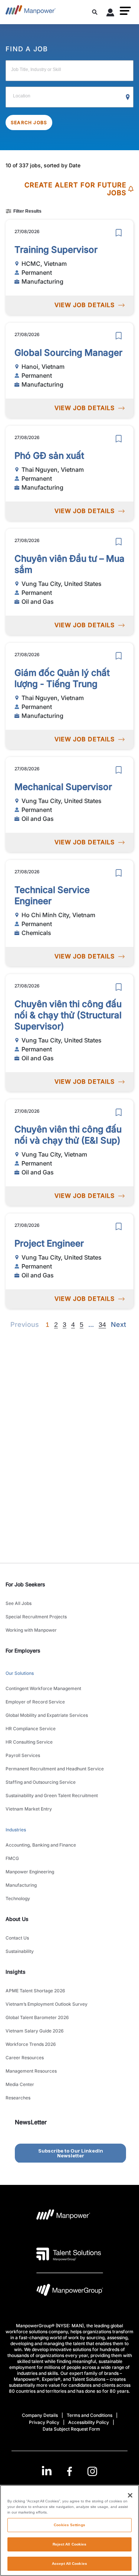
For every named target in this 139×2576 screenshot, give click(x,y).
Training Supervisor (56, 250)
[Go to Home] (31, 12)
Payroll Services (23, 1755)
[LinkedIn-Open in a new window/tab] (47, 2471)
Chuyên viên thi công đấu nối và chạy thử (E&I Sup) (68, 1135)
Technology (18, 1898)
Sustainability (20, 1951)
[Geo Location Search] (128, 97)
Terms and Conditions (90, 2415)
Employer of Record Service (35, 1702)
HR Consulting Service (29, 1742)
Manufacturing (21, 1885)
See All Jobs (19, 1603)
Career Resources (25, 2058)
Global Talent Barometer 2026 (37, 2017)
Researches (18, 2098)
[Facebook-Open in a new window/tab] (69, 2471)
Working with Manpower (31, 1630)
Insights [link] (16, 1972)
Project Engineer (49, 1243)
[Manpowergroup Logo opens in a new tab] (70, 2292)
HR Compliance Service (31, 1729)
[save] (119, 233)
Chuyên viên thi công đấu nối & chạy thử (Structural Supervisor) (68, 1015)
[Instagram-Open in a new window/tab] (92, 2471)
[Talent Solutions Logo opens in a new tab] (69, 2254)
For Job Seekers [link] (25, 1584)
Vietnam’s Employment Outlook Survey (47, 2004)
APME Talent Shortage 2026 (35, 1991)
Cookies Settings (69, 2525)
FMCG (12, 1858)
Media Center (20, 2084)
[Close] (130, 2495)
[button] (125, 11)
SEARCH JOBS (29, 122)
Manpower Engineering (30, 1872)
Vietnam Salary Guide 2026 (35, 2031)
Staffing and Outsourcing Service (41, 1782)
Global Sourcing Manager (68, 353)
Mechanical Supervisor (63, 787)
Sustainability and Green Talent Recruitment (52, 1795)
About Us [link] (17, 1919)
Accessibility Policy (89, 2422)
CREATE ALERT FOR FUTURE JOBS (75, 189)
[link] (69, 2471)
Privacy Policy (44, 2422)
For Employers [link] (23, 1650)
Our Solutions (20, 1673)
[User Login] (110, 14)
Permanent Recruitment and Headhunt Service (55, 1769)
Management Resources (31, 2071)
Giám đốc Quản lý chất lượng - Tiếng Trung (62, 678)
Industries (16, 1830)
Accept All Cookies (69, 2564)
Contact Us (17, 1938)
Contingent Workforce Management (43, 1688)
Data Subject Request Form (71, 2429)
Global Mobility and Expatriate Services (47, 1715)
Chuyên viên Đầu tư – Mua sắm (69, 564)
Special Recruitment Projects (36, 1617)
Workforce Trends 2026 (31, 2044)
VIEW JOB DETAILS (85, 305)
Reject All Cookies (70, 2544)
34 (102, 1325)
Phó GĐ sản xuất (49, 456)
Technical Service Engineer (52, 895)
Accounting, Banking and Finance (41, 1845)
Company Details (40, 2415)
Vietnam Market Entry (29, 1809)
